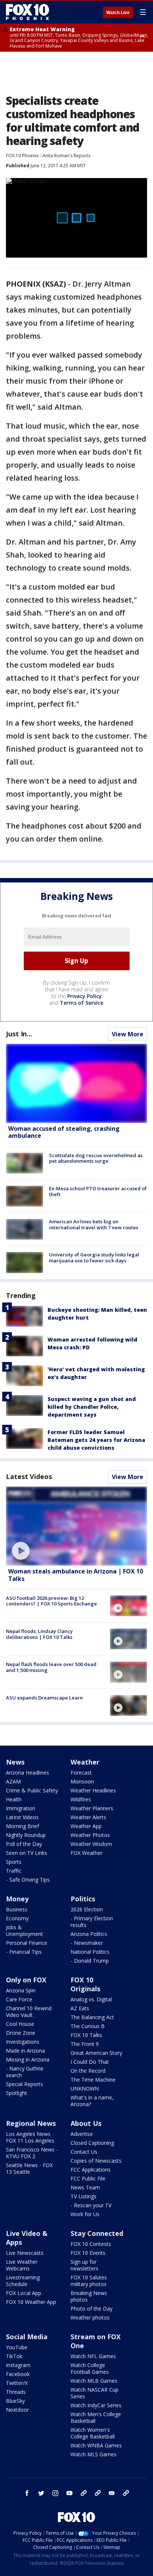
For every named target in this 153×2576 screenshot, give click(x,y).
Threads (16, 2392)
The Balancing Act (92, 2017)
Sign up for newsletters (84, 2265)
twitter (41, 2493)
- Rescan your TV (91, 2205)
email (112, 2493)
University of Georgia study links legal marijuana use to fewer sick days (94, 1258)
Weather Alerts (88, 1817)
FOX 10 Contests (91, 2244)
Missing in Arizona (28, 2059)
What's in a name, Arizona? (92, 2101)
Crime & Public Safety (32, 1790)
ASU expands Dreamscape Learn (44, 1698)
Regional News (31, 2123)
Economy (17, 1918)
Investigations (23, 2042)
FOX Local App (24, 2293)
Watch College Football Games (90, 2368)
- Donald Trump (90, 1961)
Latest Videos (29, 1476)
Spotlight (17, 2093)
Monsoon (82, 1781)
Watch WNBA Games (96, 2445)
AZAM (13, 1781)
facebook (27, 2493)
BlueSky (15, 2401)
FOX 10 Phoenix (22, 156)
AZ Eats (80, 2008)
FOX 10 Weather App (31, 2302)
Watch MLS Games (94, 2454)
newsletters (126, 2493)
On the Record (88, 2071)
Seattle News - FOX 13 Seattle (29, 2168)
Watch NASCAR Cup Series (95, 2393)
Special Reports (25, 2084)
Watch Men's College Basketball (96, 2417)
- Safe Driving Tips (28, 1880)
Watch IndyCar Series (96, 2405)
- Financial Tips (24, 1952)
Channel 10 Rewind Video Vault (29, 2012)
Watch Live (118, 13)
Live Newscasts (25, 2253)
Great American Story (96, 2053)
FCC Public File (88, 2178)
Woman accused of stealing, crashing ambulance (64, 1132)
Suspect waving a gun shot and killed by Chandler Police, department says (92, 1407)
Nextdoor (17, 2410)
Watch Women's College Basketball (93, 2433)
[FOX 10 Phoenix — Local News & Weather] (27, 12)
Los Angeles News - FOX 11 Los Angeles (30, 2137)
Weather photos (90, 2317)
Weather (85, 1762)
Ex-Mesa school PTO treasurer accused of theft (98, 1191)
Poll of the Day (24, 1844)
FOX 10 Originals (85, 1984)
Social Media (27, 2337)
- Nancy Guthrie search (25, 2072)
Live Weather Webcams (22, 2265)
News (15, 1762)
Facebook (18, 2374)
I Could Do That (90, 2062)
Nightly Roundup (26, 1835)
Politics (83, 1899)
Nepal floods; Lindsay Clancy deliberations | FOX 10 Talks (39, 1634)
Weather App (86, 1826)
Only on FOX (26, 1980)
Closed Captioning (92, 2143)
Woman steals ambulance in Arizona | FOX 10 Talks (76, 1575)
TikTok (14, 2356)
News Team (85, 2187)
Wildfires (81, 1799)
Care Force (19, 1999)
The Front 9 (85, 2044)
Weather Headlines (93, 1790)
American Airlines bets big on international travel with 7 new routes (94, 1224)
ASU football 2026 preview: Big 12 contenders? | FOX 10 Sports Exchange (51, 1601)
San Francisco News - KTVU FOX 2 (32, 2153)
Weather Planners (92, 1808)
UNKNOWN (85, 2088)
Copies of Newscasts (96, 2161)
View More (128, 1034)
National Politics (90, 1952)
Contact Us (84, 2152)
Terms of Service (82, 1003)
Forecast (81, 1773)
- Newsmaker (87, 1943)
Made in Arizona (25, 2051)
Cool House (20, 2024)
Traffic (14, 1871)
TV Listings (84, 2196)
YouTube (17, 2347)
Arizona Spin (21, 1990)
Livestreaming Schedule (23, 2281)
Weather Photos (90, 1835)
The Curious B (88, 2026)
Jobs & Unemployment (25, 1931)
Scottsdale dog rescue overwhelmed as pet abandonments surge (96, 1158)
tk (84, 2493)
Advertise (82, 2134)
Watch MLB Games (94, 2381)
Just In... (19, 1034)
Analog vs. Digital (91, 1999)
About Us (86, 2123)
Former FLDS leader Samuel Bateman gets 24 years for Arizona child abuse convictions (96, 1440)
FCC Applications (91, 2170)
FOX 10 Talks (86, 2035)
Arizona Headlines (27, 1773)
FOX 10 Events (88, 2253)
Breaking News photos (89, 2296)
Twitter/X (17, 2383)
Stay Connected (97, 2233)
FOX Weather (87, 1853)
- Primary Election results (92, 1922)
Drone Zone (21, 2033)
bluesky (98, 2493)
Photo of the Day (92, 2309)
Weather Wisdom (91, 1844)
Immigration (21, 1808)
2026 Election (87, 1909)
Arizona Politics (89, 1934)
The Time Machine (93, 2080)
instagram (55, 2493)
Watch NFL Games (93, 2356)
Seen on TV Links (27, 1853)
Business (17, 1909)
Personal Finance (27, 1943)
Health (14, 1799)
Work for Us (85, 2214)
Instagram (18, 2365)
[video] (76, 1526)
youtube (69, 2493)
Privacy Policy (84, 996)
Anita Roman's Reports (66, 156)
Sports (14, 1862)
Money (17, 1899)
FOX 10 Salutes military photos (89, 2281)
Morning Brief (22, 1826)
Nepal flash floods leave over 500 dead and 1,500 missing (51, 1667)
